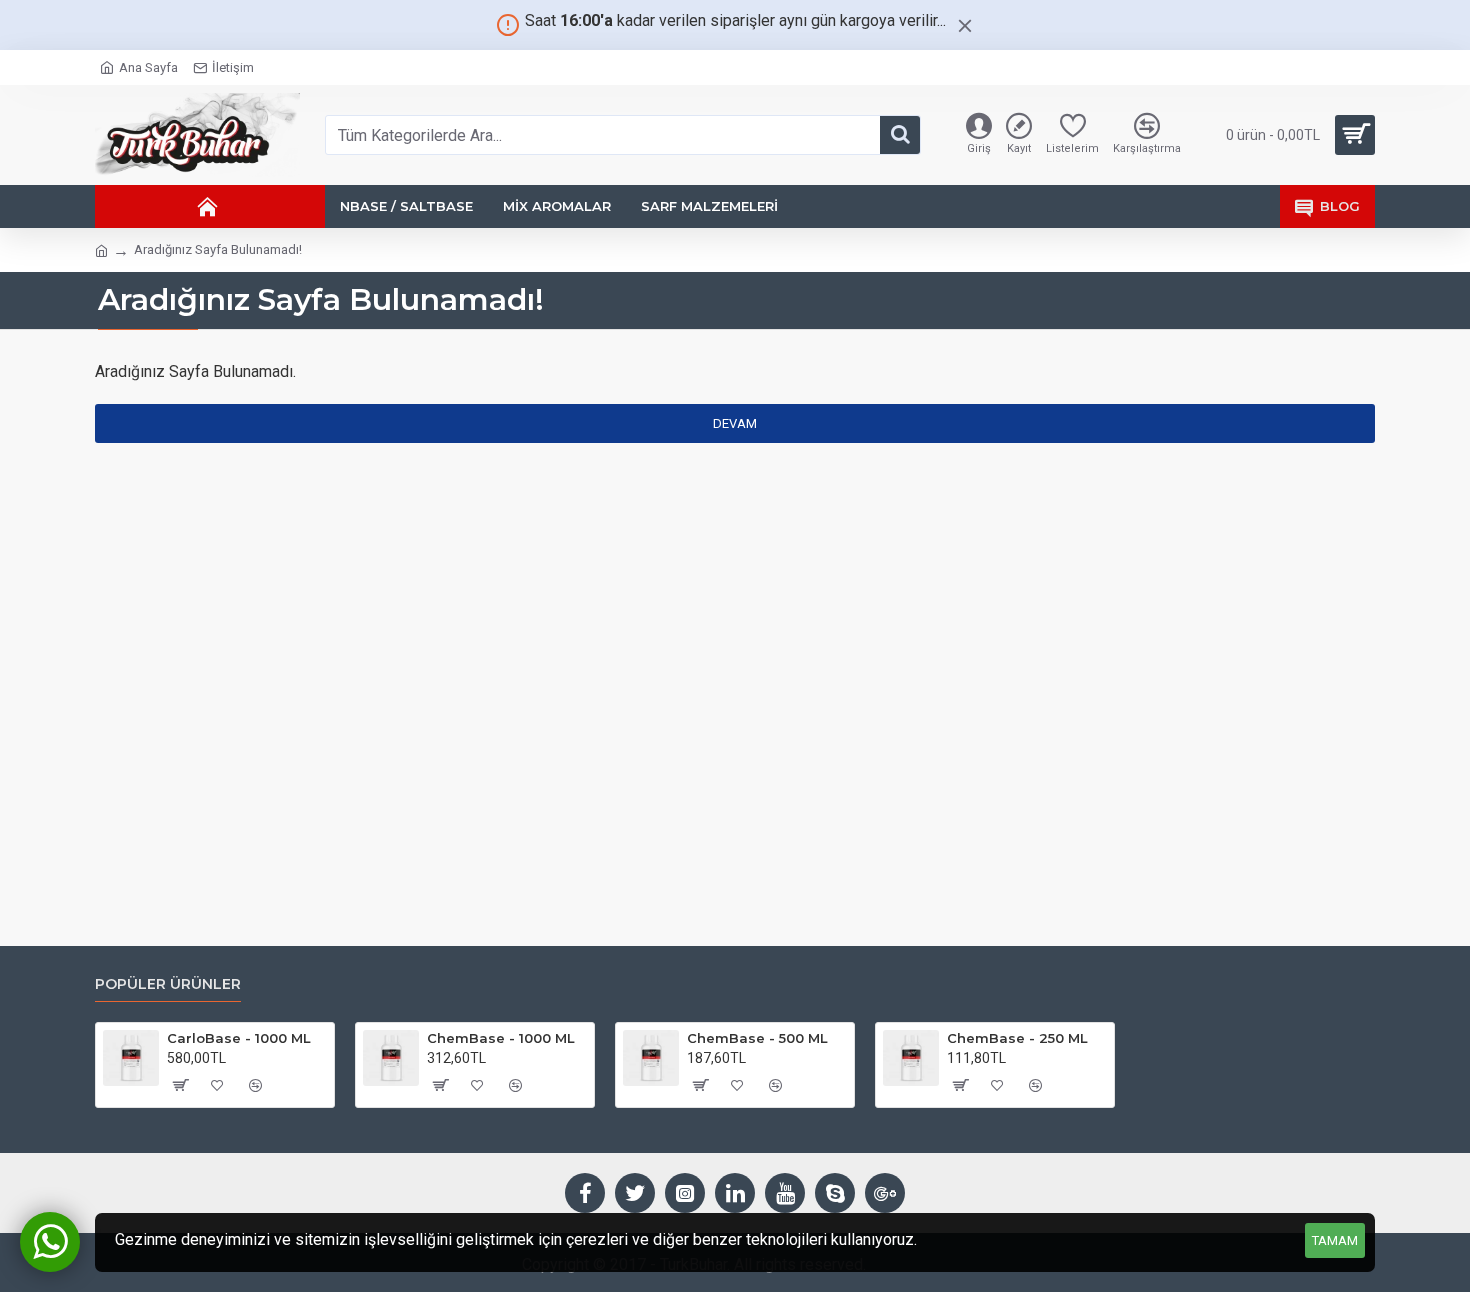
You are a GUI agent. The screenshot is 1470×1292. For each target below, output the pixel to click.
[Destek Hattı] (50, 1242)
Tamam (1335, 1240)
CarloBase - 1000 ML (239, 1038)
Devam (735, 423)
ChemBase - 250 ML (1017, 1038)
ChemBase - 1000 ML (501, 1038)
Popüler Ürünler (168, 984)
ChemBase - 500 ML (757, 1038)
